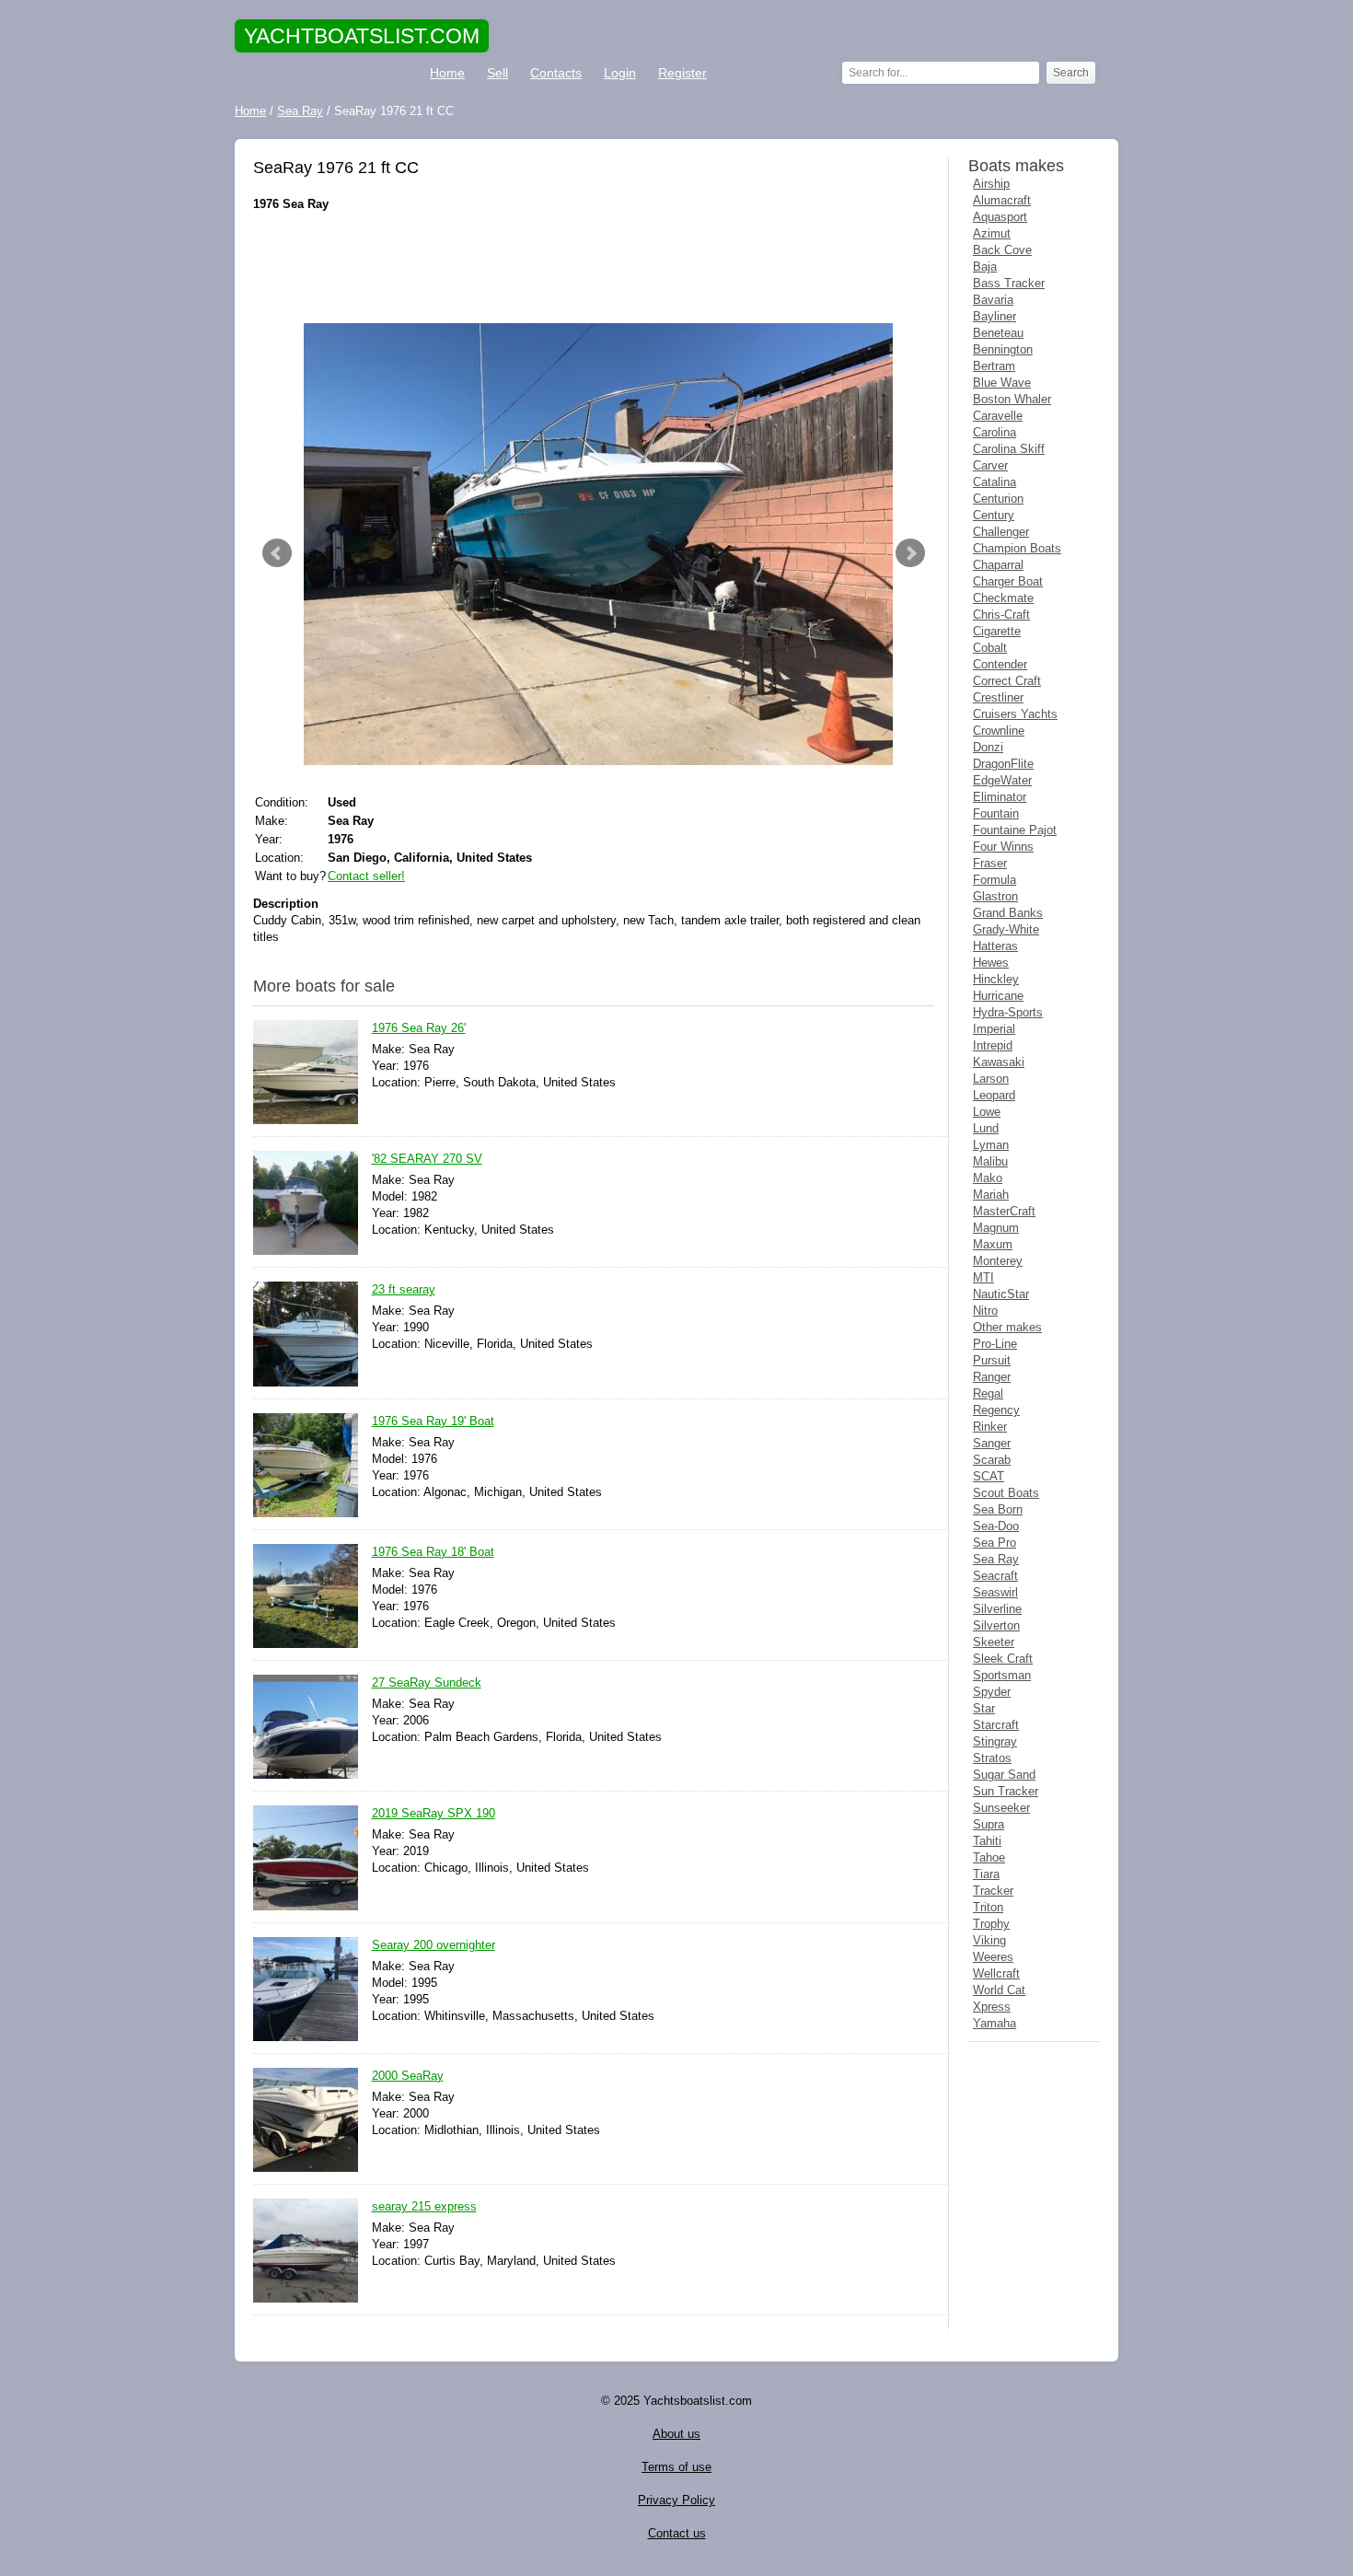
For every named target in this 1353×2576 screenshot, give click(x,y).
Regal (988, 1393)
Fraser (990, 863)
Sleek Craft (1003, 1659)
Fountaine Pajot (1015, 830)
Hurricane (998, 996)
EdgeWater (1002, 780)
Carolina (995, 432)
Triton (988, 1907)
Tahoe (989, 1857)
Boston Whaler (1012, 399)
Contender (1000, 664)
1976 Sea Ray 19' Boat (433, 1421)
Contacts (556, 73)
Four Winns (1003, 847)
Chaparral (998, 565)
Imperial (994, 1029)
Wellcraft (996, 1973)
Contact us (677, 2533)
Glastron (995, 896)
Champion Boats (1017, 548)
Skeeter (994, 1642)
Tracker (993, 1891)
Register (682, 73)
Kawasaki (999, 1062)
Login (620, 73)
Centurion (998, 499)
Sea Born (998, 1509)
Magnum (996, 1228)
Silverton (996, 1625)
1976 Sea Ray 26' (419, 1028)
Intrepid (993, 1045)
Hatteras (995, 946)
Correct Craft (1007, 681)
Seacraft (995, 1576)
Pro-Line (995, 1344)
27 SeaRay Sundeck (427, 1683)
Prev (277, 553)
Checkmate (1003, 598)
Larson (991, 1079)
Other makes (1007, 1327)
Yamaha (995, 2023)
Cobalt (990, 648)
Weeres (993, 1957)
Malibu (990, 1161)
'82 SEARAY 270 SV (427, 1159)
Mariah (991, 1195)
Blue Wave (1002, 383)
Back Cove (1002, 250)
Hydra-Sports (1008, 1012)
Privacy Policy (676, 2500)
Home (447, 73)
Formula (995, 880)
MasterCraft (1004, 1211)
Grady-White (1006, 929)
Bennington (1003, 349)
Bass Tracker (1009, 283)
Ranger (992, 1377)
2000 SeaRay (408, 2076)
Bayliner (995, 316)
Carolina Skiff (1009, 449)
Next (910, 553)
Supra (989, 1824)
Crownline (999, 731)
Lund (986, 1128)
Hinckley (996, 979)
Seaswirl (995, 1592)
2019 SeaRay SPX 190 (434, 1813)
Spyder (992, 1692)
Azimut (992, 233)
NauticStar (1001, 1294)
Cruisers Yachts (1015, 714)
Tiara (986, 1874)
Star (984, 1708)
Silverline (997, 1609)
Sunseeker (1001, 1808)
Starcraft (996, 1725)
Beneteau (998, 333)
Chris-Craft (1001, 615)
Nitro (985, 1311)
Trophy (991, 1924)
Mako (988, 1178)
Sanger (992, 1443)
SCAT (989, 1476)
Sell (497, 73)
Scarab (992, 1460)
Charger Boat (1008, 581)
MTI (983, 1277)
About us (676, 2434)
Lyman (991, 1145)
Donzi (988, 747)
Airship (991, 184)
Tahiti (987, 1841)
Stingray (995, 1741)
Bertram (994, 366)
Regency (996, 1410)
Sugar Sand (1004, 1775)
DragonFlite (1003, 764)
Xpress (992, 2007)
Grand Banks (1008, 913)
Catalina (995, 482)
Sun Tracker (1006, 1791)
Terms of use (676, 2467)
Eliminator (1000, 797)
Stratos (992, 1758)
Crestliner (998, 697)
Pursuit (992, 1360)
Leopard (994, 1095)
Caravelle (998, 416)
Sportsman (1002, 1675)
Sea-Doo (996, 1526)
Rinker (990, 1427)
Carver (990, 465)
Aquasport (1000, 217)
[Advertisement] (594, 268)
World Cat (999, 1990)
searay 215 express (424, 2206)
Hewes (991, 963)
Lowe (987, 1112)
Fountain (996, 813)
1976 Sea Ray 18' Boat (433, 1552)
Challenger (1001, 532)
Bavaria (993, 300)
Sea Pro (995, 1543)
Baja (985, 267)
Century (994, 515)
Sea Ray (996, 1559)
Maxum (993, 1244)
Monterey (998, 1261)
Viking (989, 1940)
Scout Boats (1006, 1493)
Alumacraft (1002, 200)
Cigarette (997, 631)
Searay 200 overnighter (434, 1945)
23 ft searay (404, 1289)
